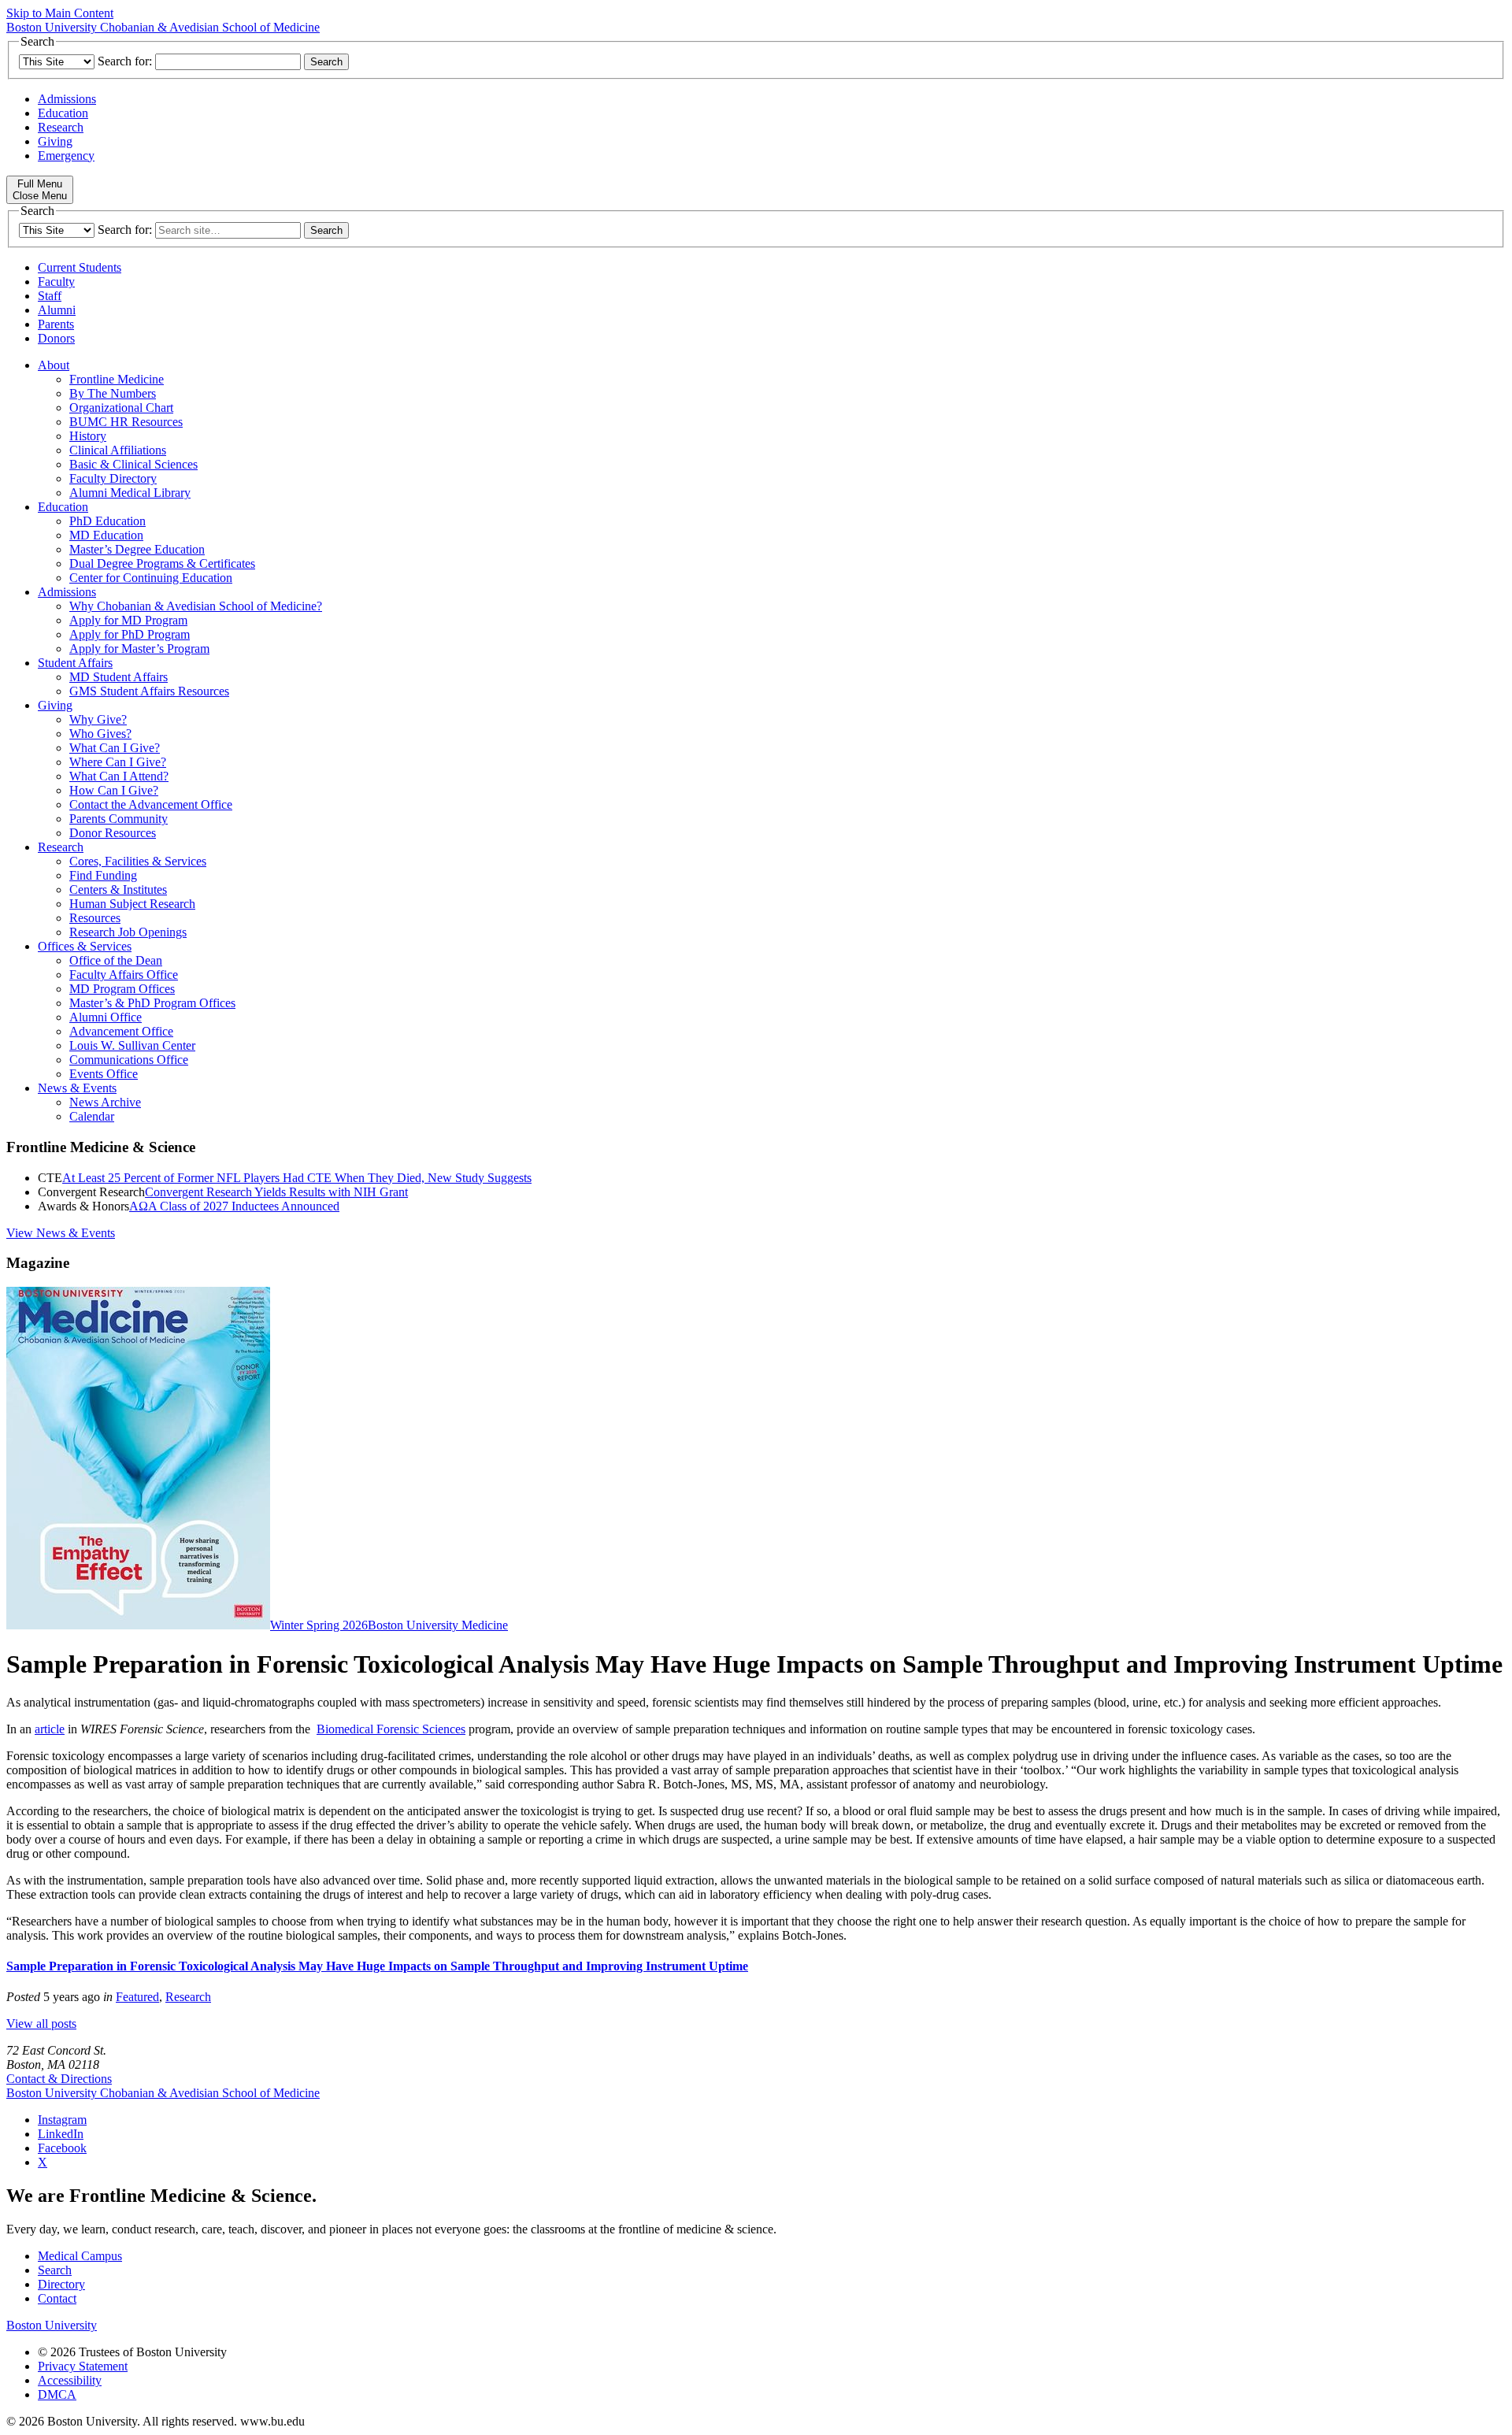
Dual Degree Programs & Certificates (162, 563)
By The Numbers (113, 393)
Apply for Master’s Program (139, 649)
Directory (61, 2284)
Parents (56, 324)
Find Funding (103, 875)
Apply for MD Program (128, 620)
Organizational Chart (121, 408)
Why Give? (98, 719)
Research (61, 127)
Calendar (92, 1116)
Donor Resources (113, 833)
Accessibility (70, 2380)
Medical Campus (80, 2256)
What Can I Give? (115, 748)
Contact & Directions (59, 2079)
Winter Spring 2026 (319, 1625)
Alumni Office (106, 1017)
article (50, 1729)
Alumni (57, 310)
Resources (95, 918)
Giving (55, 141)
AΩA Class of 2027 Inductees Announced (234, 1206)
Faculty (56, 282)
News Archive (105, 1102)
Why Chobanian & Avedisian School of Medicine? (196, 606)
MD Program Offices (122, 989)
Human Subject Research (132, 904)
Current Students (80, 267)
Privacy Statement (83, 2366)
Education (63, 113)
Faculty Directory (113, 478)
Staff (50, 296)
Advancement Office (121, 1031)
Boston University (52, 2325)
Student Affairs (75, 663)
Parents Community (119, 819)
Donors (56, 338)
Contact (57, 2298)
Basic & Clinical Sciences (133, 464)
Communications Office (129, 1060)
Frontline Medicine (117, 379)
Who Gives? (100, 734)
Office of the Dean (116, 960)
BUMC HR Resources (126, 422)
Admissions (67, 99)
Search (55, 2270)
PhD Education (107, 521)
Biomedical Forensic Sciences (391, 1729)
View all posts (41, 2024)
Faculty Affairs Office (124, 975)
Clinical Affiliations (118, 450)
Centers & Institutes (118, 889)
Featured (137, 1997)
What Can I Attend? (119, 776)
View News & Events (61, 1233)
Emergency (66, 156)
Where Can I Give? (118, 762)
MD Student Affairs (119, 677)
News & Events (77, 1088)
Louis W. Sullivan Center (132, 1045)
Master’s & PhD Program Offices (152, 1003)
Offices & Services (85, 946)
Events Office (104, 1074)
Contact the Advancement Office (151, 804)
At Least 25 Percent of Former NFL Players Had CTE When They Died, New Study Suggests (297, 1178)
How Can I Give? (114, 790)
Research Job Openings (128, 932)
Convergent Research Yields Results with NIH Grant (276, 1192)
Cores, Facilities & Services (138, 861)
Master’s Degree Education (137, 549)
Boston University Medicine (438, 1625)
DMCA (57, 2394)
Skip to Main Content (60, 13)
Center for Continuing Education (151, 578)
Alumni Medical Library (130, 493)
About (54, 365)
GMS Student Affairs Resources (149, 691)
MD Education (106, 535)
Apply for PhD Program (130, 634)
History (88, 436)
